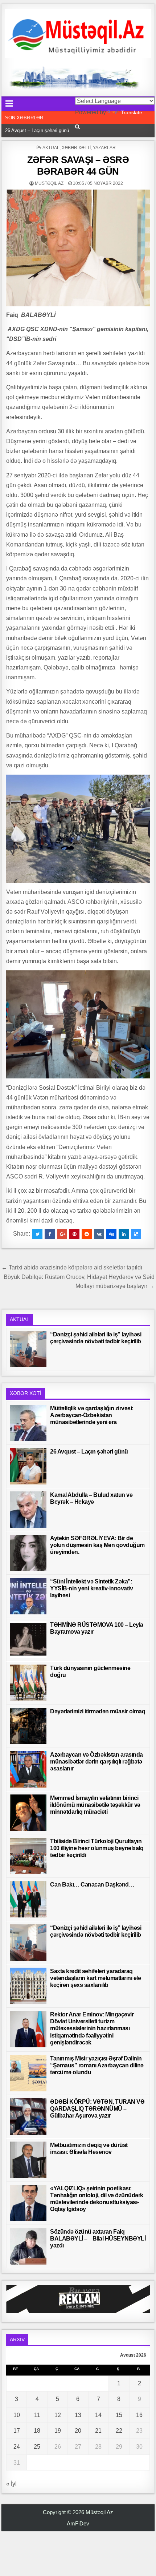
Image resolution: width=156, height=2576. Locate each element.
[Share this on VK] (99, 1234)
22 (119, 2431)
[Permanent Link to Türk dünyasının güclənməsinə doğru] (28, 1683)
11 (37, 2415)
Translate (132, 112)
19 (58, 2431)
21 (98, 2431)
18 (37, 2431)
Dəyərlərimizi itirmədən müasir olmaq (98, 1711)
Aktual (51, 148)
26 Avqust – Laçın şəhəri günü (89, 1452)
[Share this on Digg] (111, 1234)
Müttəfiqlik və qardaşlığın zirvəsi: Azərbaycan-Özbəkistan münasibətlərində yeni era (92, 1415)
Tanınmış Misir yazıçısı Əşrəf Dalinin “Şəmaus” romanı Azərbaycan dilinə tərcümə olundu (97, 2065)
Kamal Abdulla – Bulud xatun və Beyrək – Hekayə (58, 130)
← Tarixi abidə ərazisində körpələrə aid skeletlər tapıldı (72, 1267)
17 (17, 2431)
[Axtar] (77, 127)
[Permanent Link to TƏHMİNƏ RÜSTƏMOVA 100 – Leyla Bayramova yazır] (28, 1639)
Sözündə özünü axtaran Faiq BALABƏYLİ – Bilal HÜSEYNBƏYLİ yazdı (98, 2239)
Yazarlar (104, 148)
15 (119, 2415)
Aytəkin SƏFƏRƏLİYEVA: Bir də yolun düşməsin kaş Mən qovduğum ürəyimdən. (97, 1545)
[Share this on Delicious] (136, 1234)
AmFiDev (78, 2523)
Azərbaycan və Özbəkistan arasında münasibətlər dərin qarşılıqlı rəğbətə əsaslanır (97, 1762)
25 (37, 2447)
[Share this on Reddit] (87, 1234)
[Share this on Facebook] (50, 1234)
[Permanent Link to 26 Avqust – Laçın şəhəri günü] (28, 1466)
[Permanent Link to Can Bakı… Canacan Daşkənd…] (28, 1899)
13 (78, 2415)
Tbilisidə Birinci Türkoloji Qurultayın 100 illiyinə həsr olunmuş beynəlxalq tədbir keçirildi (97, 1848)
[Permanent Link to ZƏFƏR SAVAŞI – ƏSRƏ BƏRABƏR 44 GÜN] (78, 248)
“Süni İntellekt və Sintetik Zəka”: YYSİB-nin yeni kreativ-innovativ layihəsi (91, 1588)
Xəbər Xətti (76, 148)
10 (17, 2415)
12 (58, 2415)
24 (17, 2447)
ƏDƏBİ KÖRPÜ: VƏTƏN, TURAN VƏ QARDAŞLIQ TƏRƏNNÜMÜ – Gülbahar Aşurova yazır (97, 2109)
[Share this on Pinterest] (74, 1234)
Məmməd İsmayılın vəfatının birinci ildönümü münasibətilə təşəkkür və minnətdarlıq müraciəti (95, 1805)
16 (139, 2415)
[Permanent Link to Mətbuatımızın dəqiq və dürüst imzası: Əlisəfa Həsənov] (28, 2160)
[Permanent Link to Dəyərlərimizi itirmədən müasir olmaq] (28, 1726)
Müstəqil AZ (49, 183)
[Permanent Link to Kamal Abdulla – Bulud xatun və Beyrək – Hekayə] (28, 1510)
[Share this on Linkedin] (124, 1234)
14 (98, 2415)
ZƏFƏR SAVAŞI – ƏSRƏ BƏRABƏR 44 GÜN (78, 165)
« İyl (11, 2484)
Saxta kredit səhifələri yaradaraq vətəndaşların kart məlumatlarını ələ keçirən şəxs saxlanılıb (95, 1978)
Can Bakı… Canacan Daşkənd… (92, 1885)
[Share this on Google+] (62, 1234)
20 (78, 2431)
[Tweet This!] (37, 1234)
